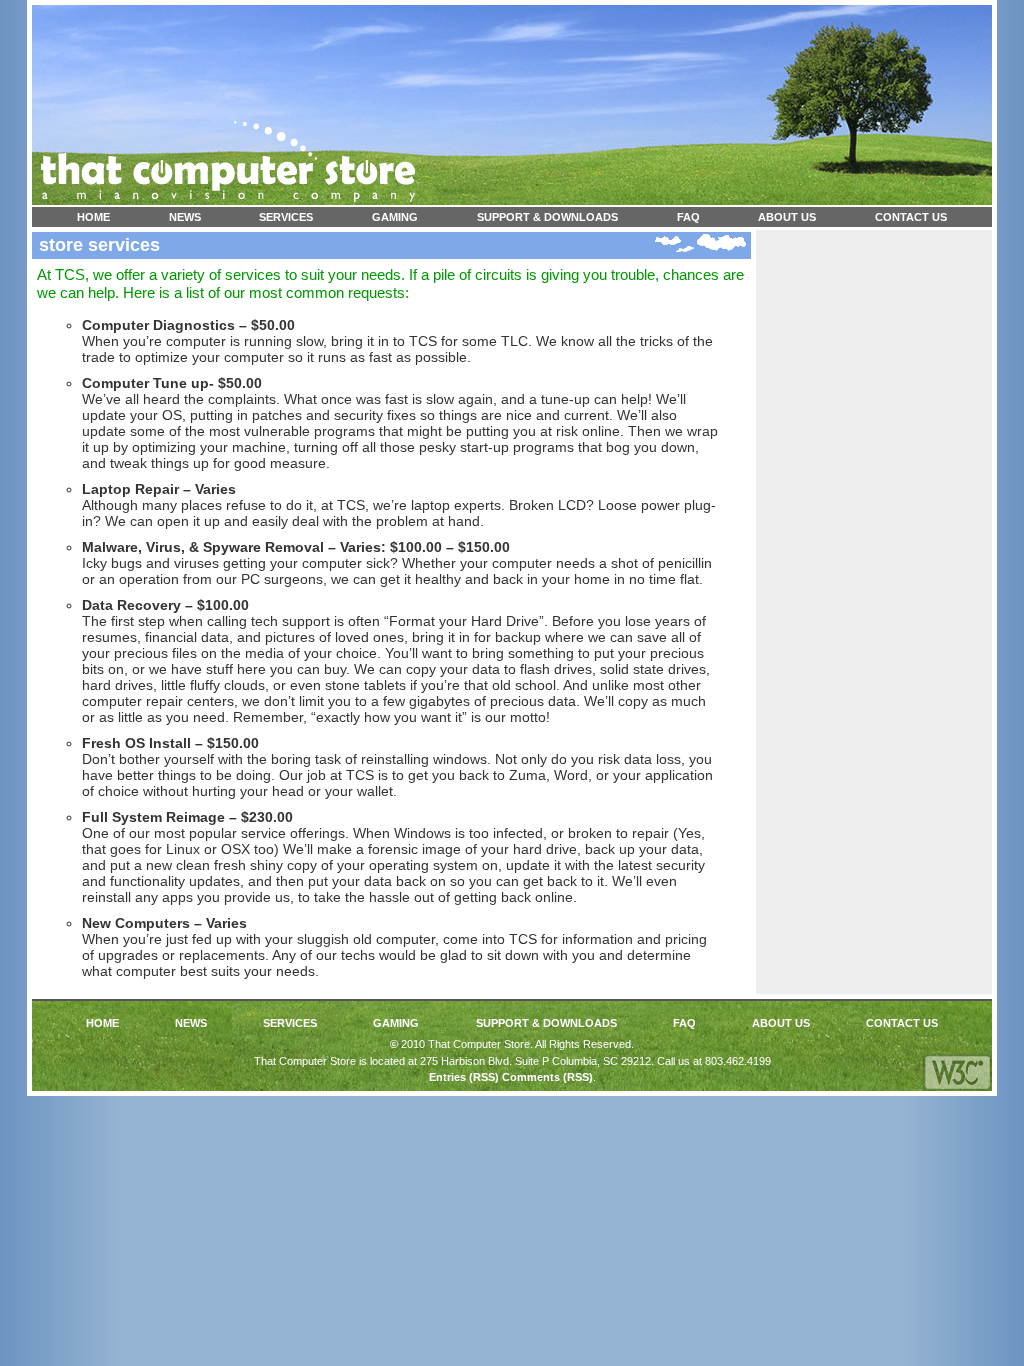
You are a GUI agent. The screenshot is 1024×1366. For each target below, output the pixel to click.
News (185, 217)
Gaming (395, 217)
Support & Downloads (547, 217)
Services (286, 217)
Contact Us (911, 217)
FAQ (688, 217)
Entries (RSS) (464, 1077)
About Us (787, 217)
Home (93, 217)
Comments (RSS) (547, 1077)
